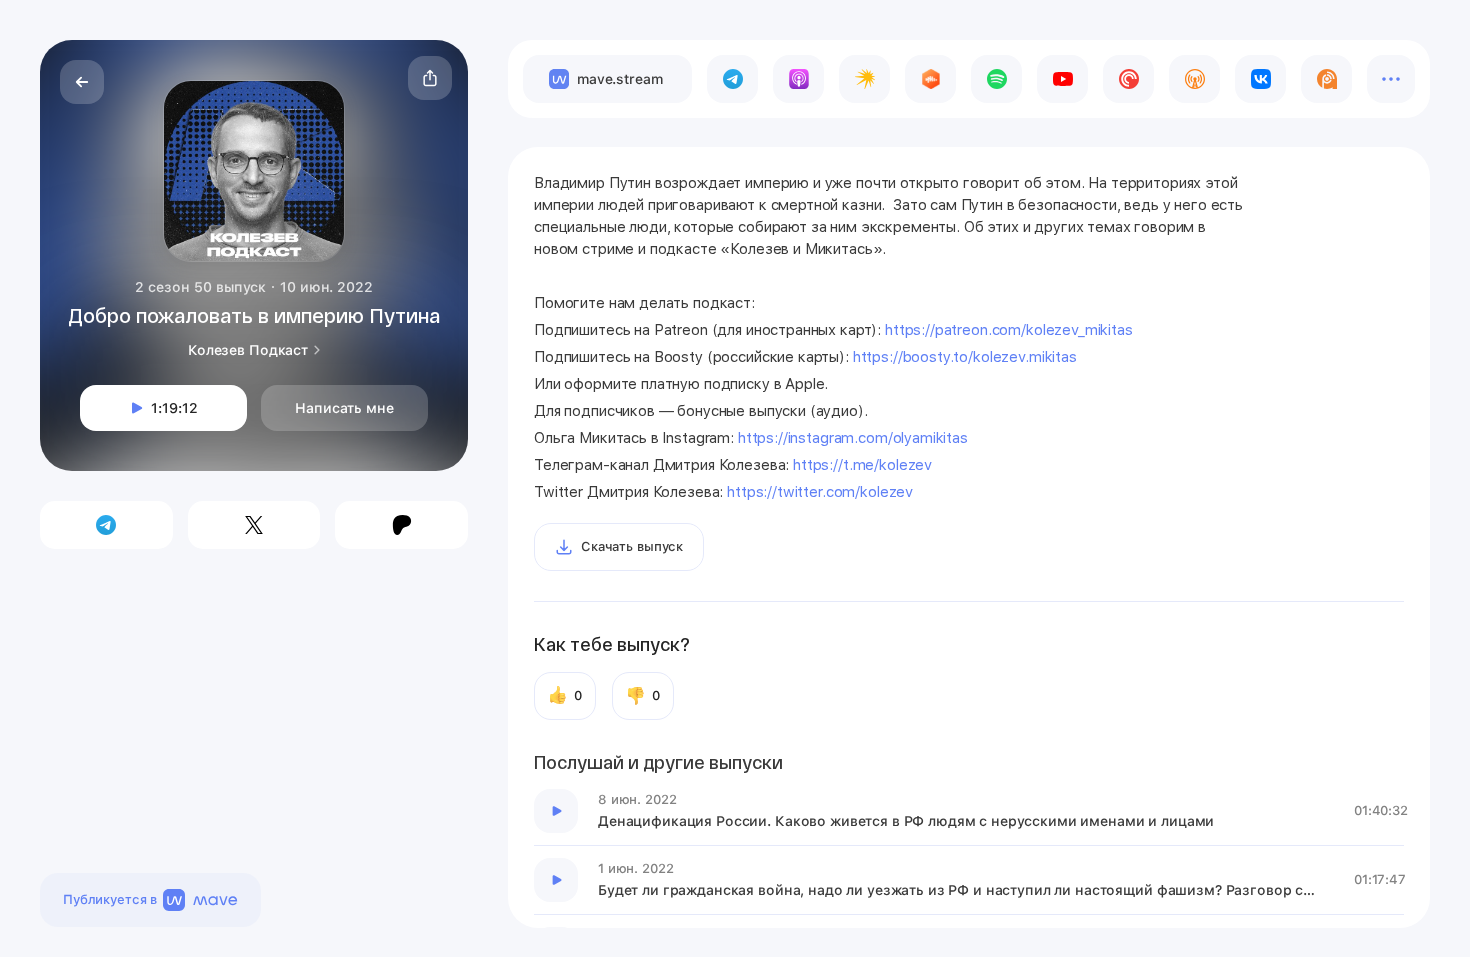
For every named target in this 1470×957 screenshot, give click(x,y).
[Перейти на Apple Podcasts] (798, 79)
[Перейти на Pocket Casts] (1128, 79)
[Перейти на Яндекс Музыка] (864, 79)
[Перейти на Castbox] (930, 79)
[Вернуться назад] (82, 82)
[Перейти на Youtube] (1062, 79)
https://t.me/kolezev (860, 465)
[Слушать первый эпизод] (556, 811)
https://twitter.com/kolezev (818, 492)
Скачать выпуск (632, 546)
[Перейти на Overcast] (1194, 79)
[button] (430, 78)
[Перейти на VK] (1260, 79)
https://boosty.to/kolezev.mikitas (965, 357)
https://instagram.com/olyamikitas (853, 438)
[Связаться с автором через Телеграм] (106, 525)
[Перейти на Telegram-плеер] (732, 79)
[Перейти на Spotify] (996, 79)
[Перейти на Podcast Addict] (1326, 79)
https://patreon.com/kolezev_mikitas (1009, 330)
